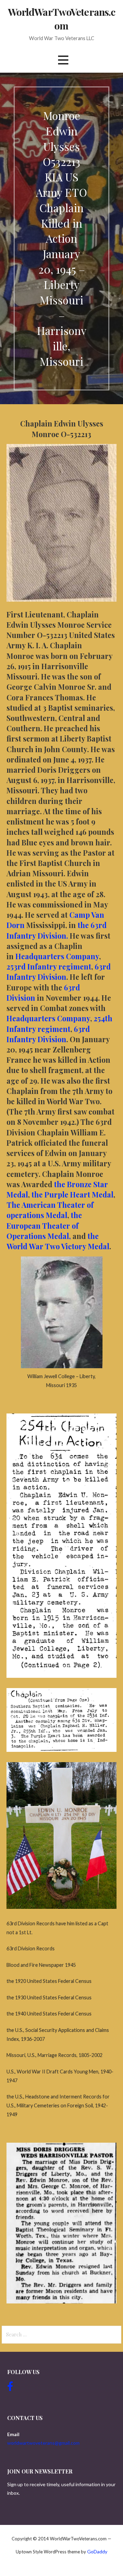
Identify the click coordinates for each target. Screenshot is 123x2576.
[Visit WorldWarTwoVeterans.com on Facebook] (10, 2388)
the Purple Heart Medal (72, 1194)
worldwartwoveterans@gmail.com (43, 2443)
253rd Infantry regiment (49, 966)
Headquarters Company (57, 956)
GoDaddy (97, 2551)
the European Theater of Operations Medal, (44, 1225)
